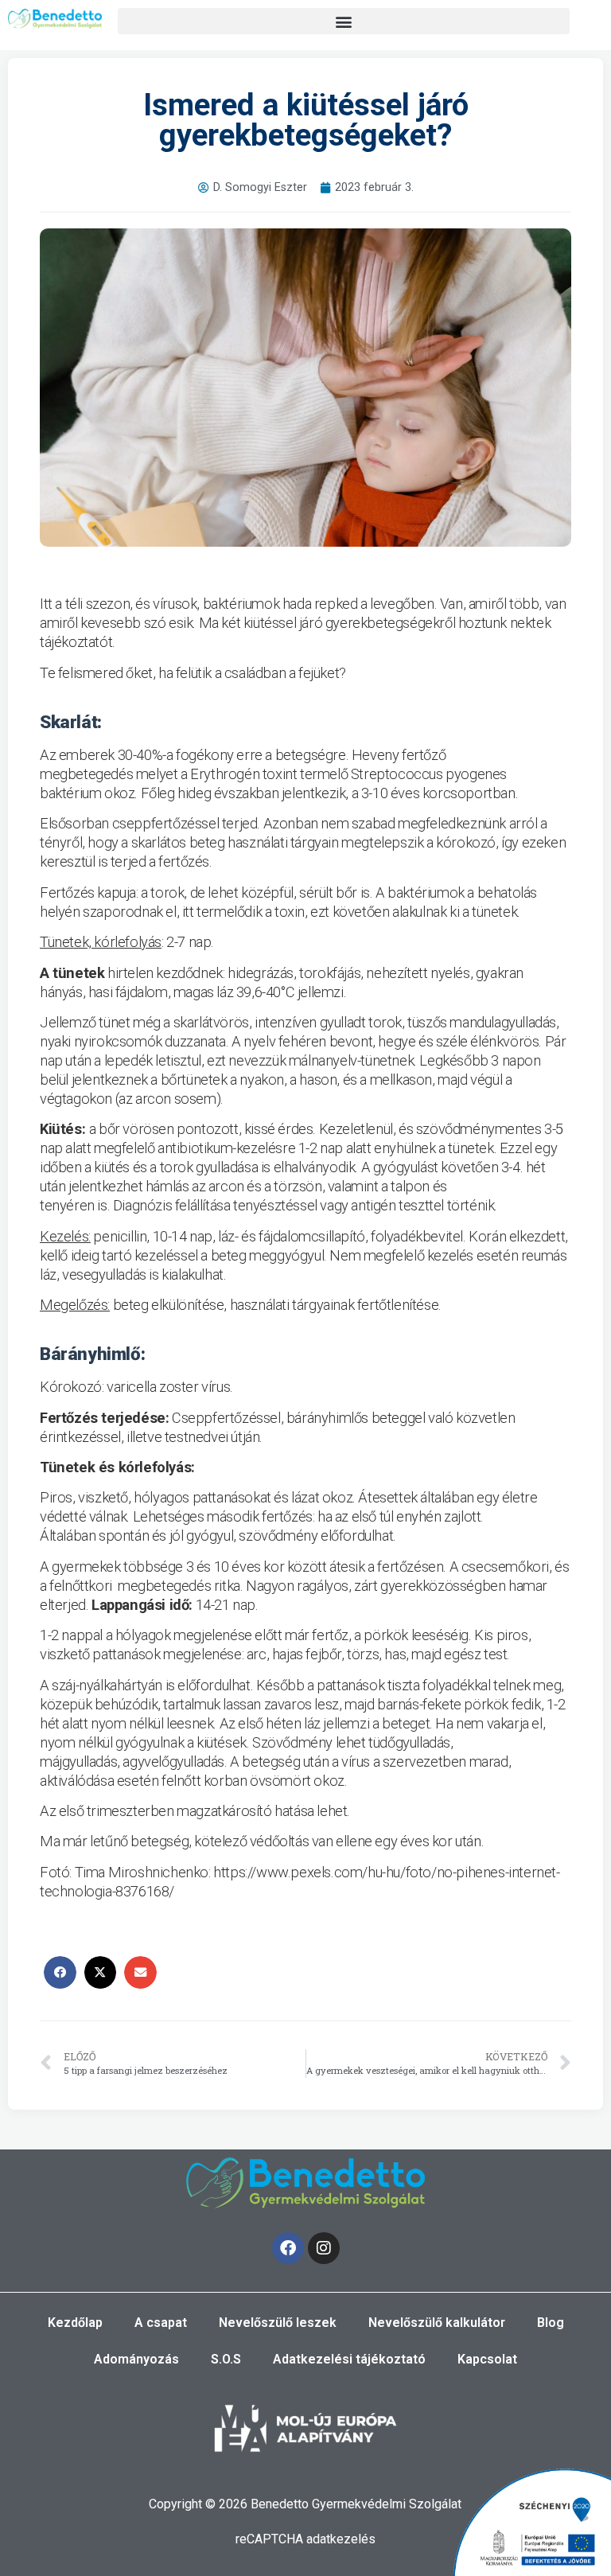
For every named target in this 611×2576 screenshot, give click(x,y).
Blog (551, 2323)
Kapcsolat (487, 2359)
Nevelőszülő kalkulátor (437, 2323)
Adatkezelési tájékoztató (349, 2359)
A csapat (161, 2323)
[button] (344, 21)
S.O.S (226, 2359)
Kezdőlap (75, 2323)
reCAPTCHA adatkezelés (305, 2539)
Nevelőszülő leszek (278, 2323)
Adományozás (136, 2359)
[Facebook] (288, 2248)
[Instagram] (324, 2248)
